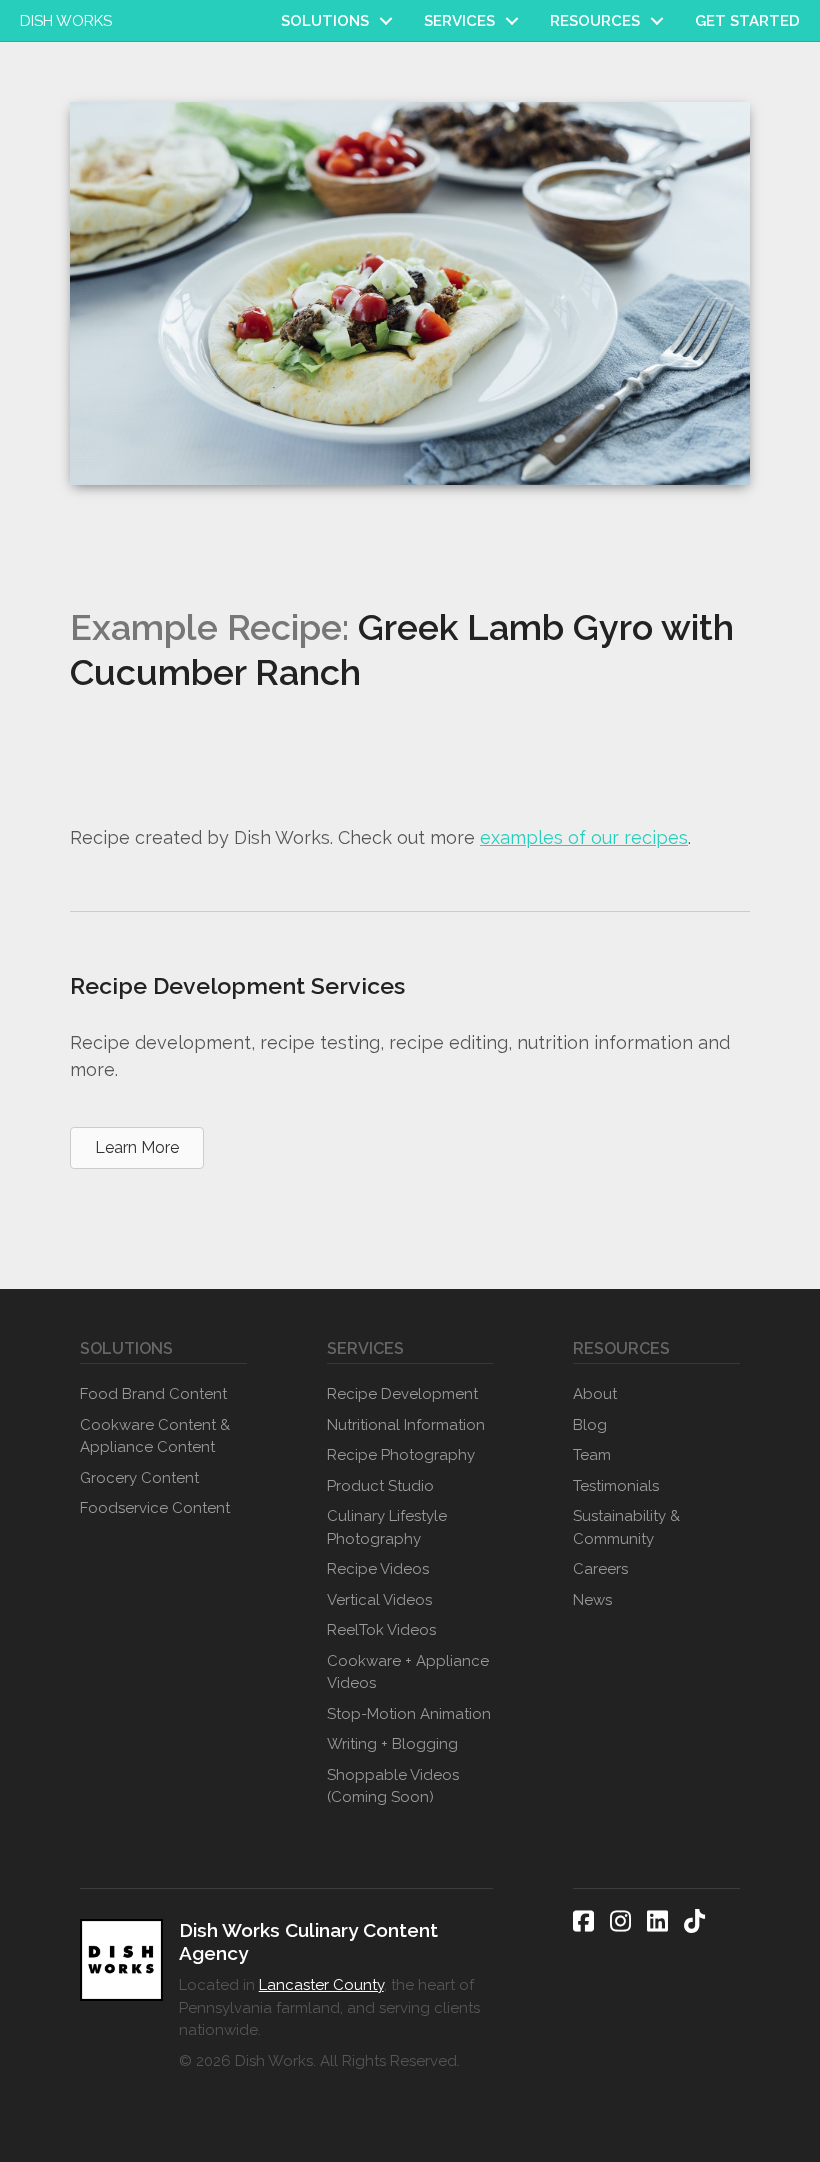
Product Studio (380, 1486)
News (592, 1600)
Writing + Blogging (392, 1744)
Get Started (747, 21)
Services (459, 21)
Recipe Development (402, 1394)
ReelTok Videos (381, 1630)
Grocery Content (139, 1478)
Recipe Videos (378, 1569)
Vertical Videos (379, 1600)
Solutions (325, 21)
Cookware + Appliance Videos (408, 1672)
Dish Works (66, 21)
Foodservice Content (155, 1508)
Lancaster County (321, 1985)
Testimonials (616, 1486)
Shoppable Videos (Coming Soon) (393, 1786)
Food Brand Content (153, 1394)
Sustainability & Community (626, 1527)
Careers (600, 1569)
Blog (590, 1425)
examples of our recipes (584, 837)
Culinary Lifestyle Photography (387, 1527)
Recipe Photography (401, 1455)
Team (592, 1455)
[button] (386, 21)
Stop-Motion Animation (409, 1714)
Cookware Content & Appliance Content (155, 1436)
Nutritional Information (406, 1425)
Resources (595, 21)
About (595, 1394)
